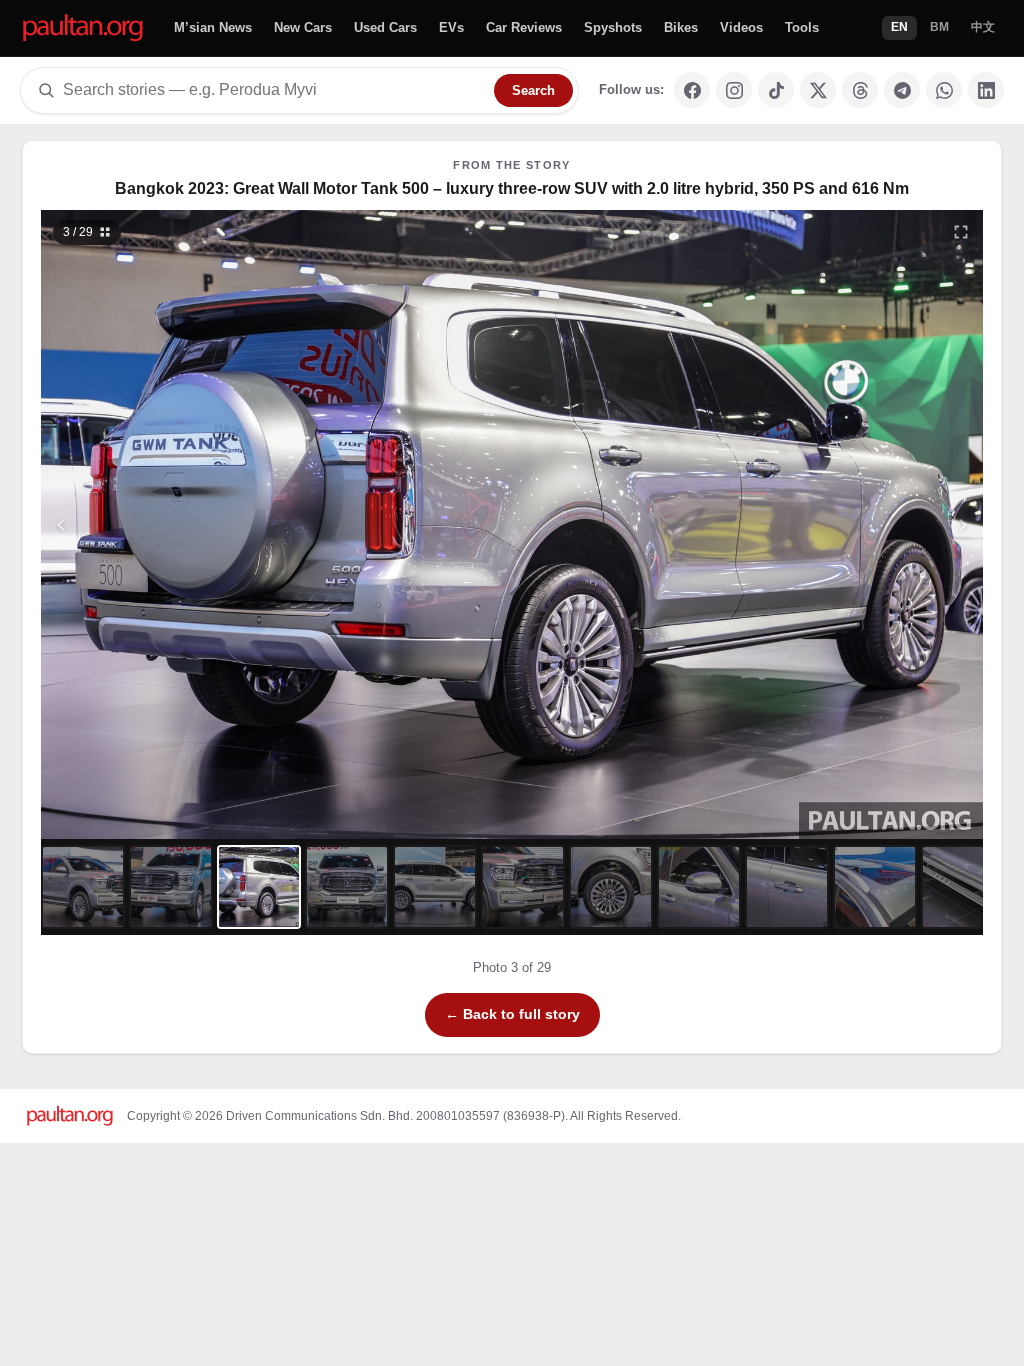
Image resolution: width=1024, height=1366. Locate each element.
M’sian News (213, 27)
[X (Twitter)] (818, 90)
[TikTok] (776, 90)
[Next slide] (866, 524)
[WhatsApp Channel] (944, 90)
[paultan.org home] (83, 28)
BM (939, 27)
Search (533, 90)
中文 (983, 27)
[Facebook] (692, 90)
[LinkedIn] (986, 90)
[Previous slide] (159, 524)
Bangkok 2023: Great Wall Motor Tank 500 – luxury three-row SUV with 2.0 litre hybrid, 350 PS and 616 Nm (512, 188)
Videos (741, 27)
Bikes (681, 27)
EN (899, 27)
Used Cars (385, 27)
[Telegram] (902, 90)
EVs (451, 27)
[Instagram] (734, 90)
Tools (802, 27)
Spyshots (613, 27)
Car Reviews (524, 27)
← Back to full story (512, 1014)
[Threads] (860, 90)
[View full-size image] (961, 232)
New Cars (303, 27)
